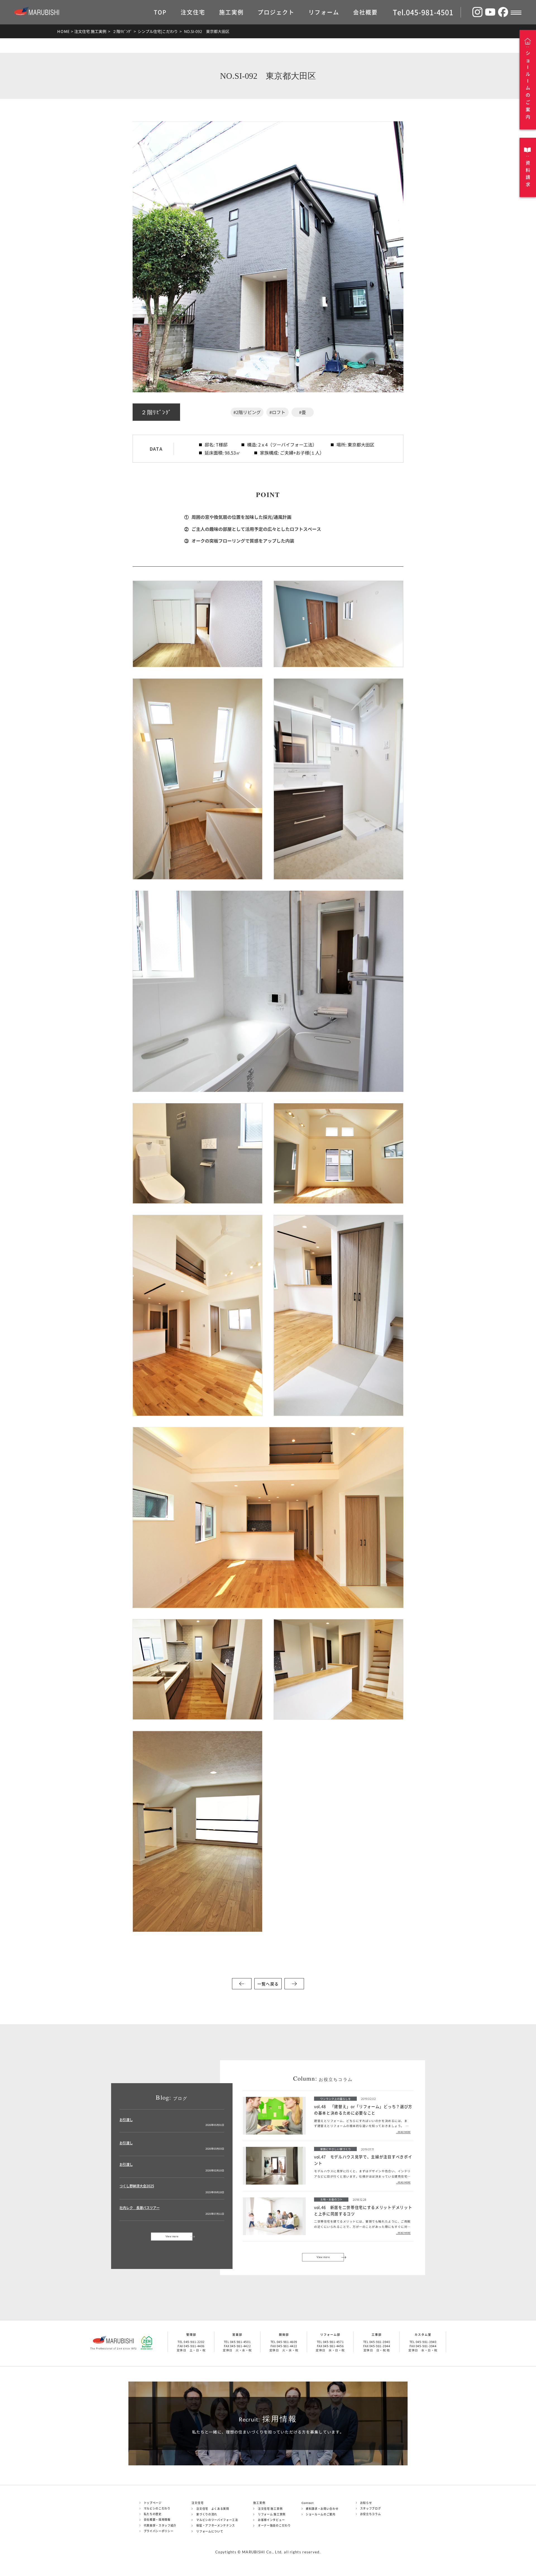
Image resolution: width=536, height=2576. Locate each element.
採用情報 (268, 2419)
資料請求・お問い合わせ (322, 2509)
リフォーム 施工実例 (272, 2514)
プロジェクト (276, 12)
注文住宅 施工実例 (90, 31)
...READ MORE (403, 2132)
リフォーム (324, 12)
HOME (64, 31)
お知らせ (366, 2503)
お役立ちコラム (371, 2514)
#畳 (302, 412)
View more (172, 2236)
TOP (160, 12)
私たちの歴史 (153, 2514)
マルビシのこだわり (157, 2508)
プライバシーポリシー (159, 2531)
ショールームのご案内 (321, 2514)
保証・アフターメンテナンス (216, 2525)
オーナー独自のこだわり (274, 2525)
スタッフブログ (371, 2508)
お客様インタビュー (271, 2520)
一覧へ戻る (268, 1984)
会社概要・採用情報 (157, 2520)
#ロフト (277, 412)
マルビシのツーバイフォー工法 (217, 2520)
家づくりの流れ (207, 2514)
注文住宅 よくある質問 (213, 2509)
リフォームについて (210, 2531)
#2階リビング (247, 412)
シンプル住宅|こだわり (158, 31)
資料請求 (528, 174)
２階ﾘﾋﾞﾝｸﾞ (122, 31)
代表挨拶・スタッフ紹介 (160, 2525)
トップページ (153, 2503)
